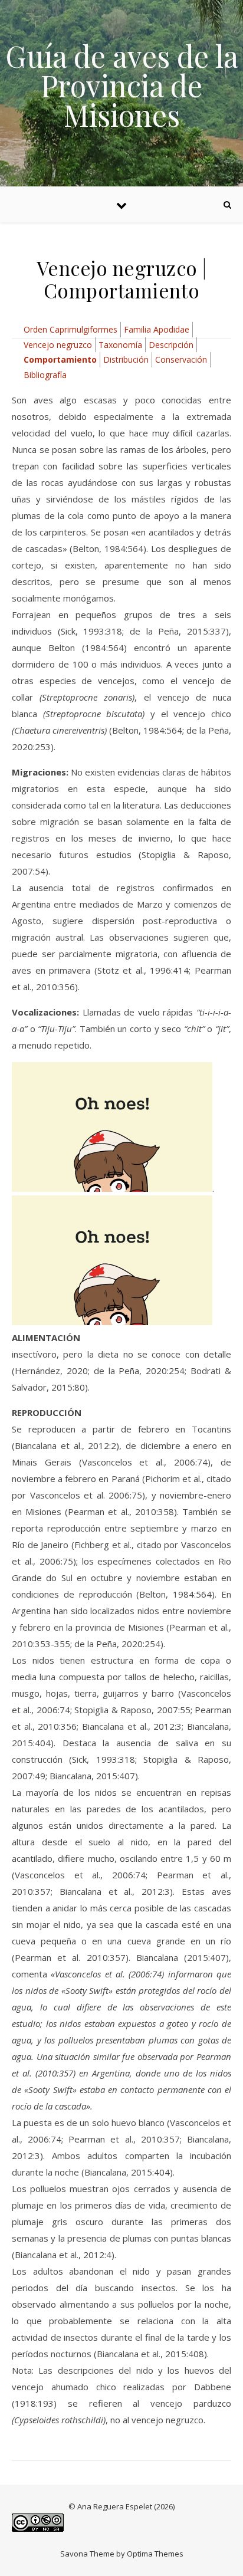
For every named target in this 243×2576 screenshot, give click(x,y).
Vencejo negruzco (58, 345)
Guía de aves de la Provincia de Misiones (122, 86)
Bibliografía (45, 375)
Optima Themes (155, 2554)
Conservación (181, 359)
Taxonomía (120, 345)
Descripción (171, 345)
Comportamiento (60, 359)
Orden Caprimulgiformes (70, 329)
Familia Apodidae (157, 329)
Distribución (126, 359)
